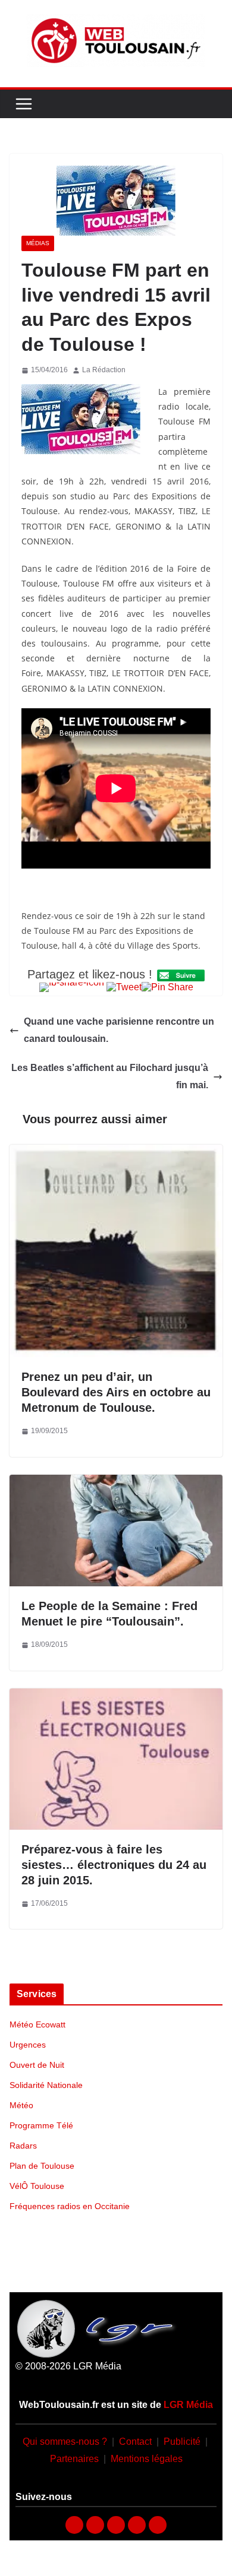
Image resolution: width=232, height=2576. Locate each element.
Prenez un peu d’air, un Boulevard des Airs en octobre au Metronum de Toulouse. (116, 1392)
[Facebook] (74, 2525)
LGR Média (188, 2405)
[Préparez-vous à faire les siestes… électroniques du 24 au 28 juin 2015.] (116, 1696)
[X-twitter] (137, 2525)
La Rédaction (104, 370)
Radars (23, 2146)
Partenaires (74, 2459)
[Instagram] (95, 2525)
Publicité (182, 2442)
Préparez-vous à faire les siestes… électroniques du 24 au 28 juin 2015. (114, 1865)
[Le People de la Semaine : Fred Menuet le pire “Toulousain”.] (116, 1483)
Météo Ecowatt (37, 2024)
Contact (135, 2442)
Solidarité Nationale (46, 2085)
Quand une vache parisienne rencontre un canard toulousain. (119, 1030)
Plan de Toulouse (42, 2166)
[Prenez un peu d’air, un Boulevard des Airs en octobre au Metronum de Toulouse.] (116, 1153)
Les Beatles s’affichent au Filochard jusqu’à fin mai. (110, 1076)
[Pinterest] (158, 2525)
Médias (38, 243)
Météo (21, 2105)
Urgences (28, 2045)
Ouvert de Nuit (37, 2065)
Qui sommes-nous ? (65, 2442)
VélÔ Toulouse (37, 2186)
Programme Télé (41, 2125)
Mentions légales (147, 2459)
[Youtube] (116, 2525)
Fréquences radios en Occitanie (70, 2206)
